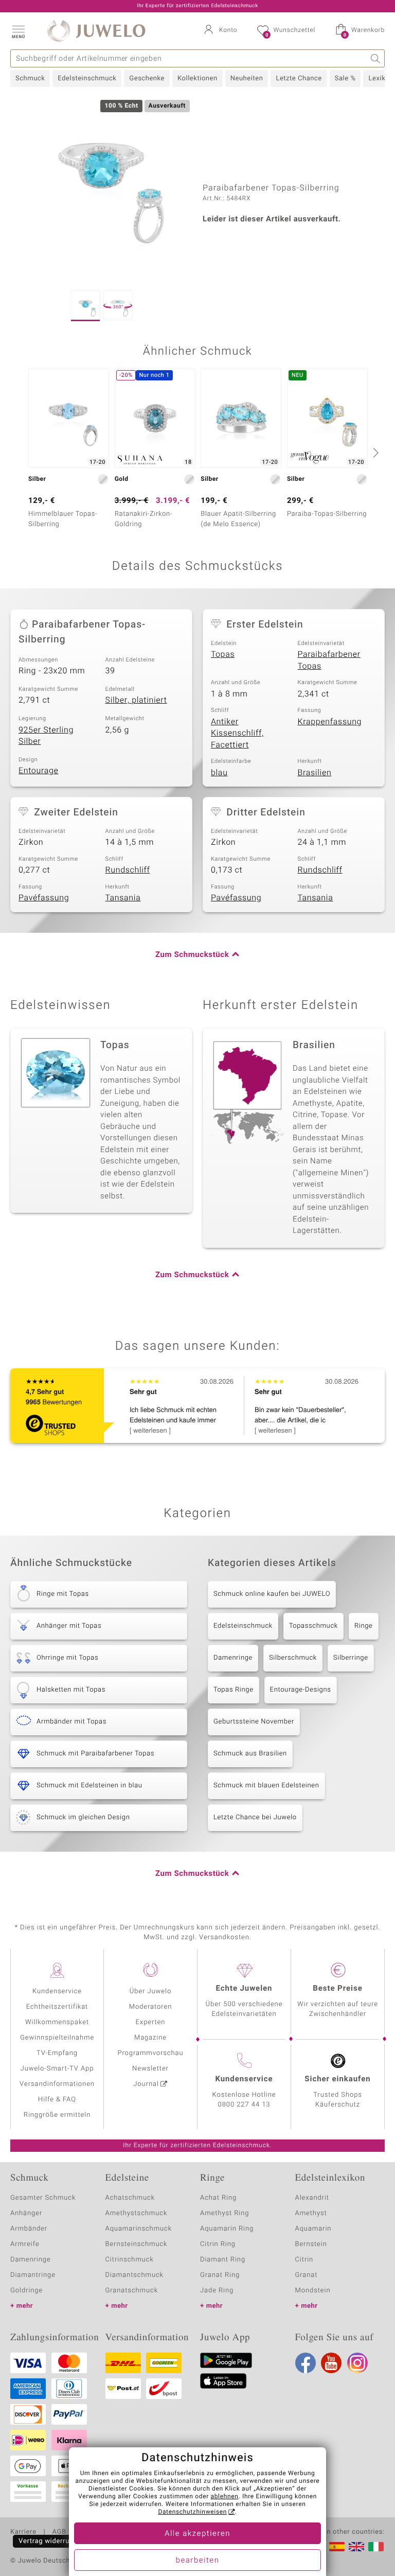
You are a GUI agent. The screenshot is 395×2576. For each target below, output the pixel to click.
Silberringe (351, 1658)
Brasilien (315, 773)
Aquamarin (313, 2229)
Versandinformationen (57, 2084)
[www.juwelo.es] (337, 2547)
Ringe (364, 1626)
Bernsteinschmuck (137, 2244)
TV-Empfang (57, 2053)
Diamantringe (33, 2275)
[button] (18, 31)
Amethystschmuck (137, 2213)
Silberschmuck (293, 1658)
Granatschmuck (132, 2291)
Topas (223, 654)
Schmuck (30, 79)
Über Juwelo (150, 1991)
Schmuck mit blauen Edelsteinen (266, 1786)
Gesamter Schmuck (43, 2198)
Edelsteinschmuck (87, 79)
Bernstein (311, 2244)
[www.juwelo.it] (376, 2547)
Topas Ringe (234, 1690)
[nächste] (374, 452)
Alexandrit (312, 2198)
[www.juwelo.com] (356, 2547)
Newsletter (150, 2069)
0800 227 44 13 (244, 2105)
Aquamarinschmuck (139, 2229)
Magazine (150, 2038)
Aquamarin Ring (227, 2229)
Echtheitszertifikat (57, 2007)
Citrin (304, 2260)
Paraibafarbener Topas (329, 660)
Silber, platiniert (136, 700)
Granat (307, 2275)
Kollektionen (197, 79)
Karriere (23, 2532)
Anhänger (26, 2213)
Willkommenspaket (57, 2022)
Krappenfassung (330, 722)
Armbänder (29, 2229)
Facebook (306, 2363)
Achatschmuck (130, 2198)
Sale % (345, 79)
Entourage (39, 771)
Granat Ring (220, 2275)
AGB (59, 2532)
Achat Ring (218, 2198)
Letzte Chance (299, 79)
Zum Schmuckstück (192, 955)
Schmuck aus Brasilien (250, 1754)
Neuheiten (247, 79)
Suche (376, 58)
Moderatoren (151, 2007)
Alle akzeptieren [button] (197, 2534)
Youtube (331, 2363)
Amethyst (311, 2213)
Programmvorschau (150, 2053)
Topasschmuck (313, 1626)
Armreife (25, 2244)
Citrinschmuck (130, 2260)
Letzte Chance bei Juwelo (255, 1817)
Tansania (123, 898)
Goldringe (26, 2291)
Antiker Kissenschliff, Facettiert (237, 733)
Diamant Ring (223, 2260)
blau (219, 773)
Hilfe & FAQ (57, 2100)
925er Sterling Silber (46, 736)
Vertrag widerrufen (49, 2541)
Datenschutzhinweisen (192, 2512)
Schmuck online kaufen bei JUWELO (272, 1594)
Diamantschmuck (134, 2275)
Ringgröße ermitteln (57, 2115)
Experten (151, 2022)
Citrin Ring (218, 2244)
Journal (146, 2084)
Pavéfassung (44, 898)
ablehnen (225, 2497)
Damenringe (233, 1658)
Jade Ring (217, 2291)
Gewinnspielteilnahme (57, 2038)
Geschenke (147, 79)
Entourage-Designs (301, 1690)
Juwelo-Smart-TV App (57, 2069)
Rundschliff (128, 870)
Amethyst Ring (225, 2213)
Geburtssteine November (254, 1722)
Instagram (357, 2363)
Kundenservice (57, 1991)
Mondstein (313, 2291)
